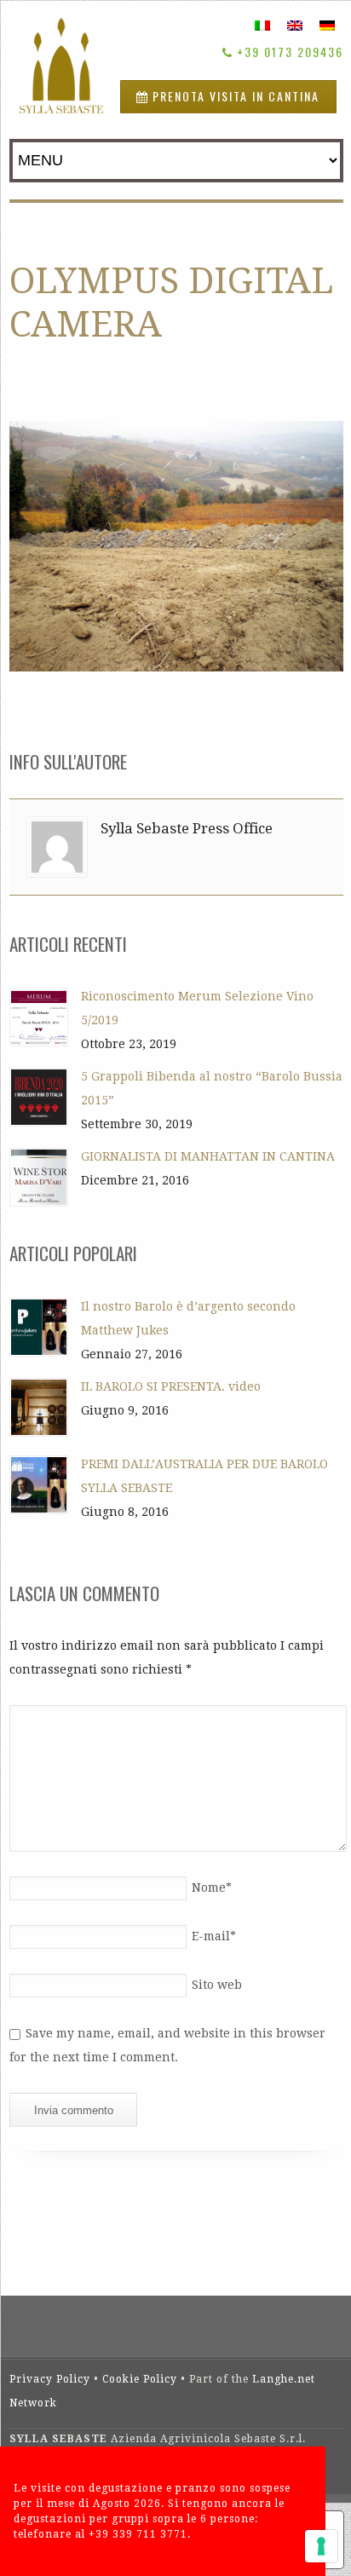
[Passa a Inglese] (295, 25)
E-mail (214, 1936)
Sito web (217, 1985)
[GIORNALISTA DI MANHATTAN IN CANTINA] (39, 1177)
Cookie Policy (140, 2379)
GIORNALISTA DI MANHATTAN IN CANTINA (208, 1156)
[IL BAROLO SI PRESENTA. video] (39, 1407)
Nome (212, 1887)
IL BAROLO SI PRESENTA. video (171, 1386)
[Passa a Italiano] (262, 25)
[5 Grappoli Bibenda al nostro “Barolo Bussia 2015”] (39, 1097)
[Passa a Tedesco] (327, 25)
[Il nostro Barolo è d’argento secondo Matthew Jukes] (39, 1327)
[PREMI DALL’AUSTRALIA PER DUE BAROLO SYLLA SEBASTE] (39, 1485)
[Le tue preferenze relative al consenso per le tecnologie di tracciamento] (321, 2546)
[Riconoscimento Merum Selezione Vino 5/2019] (39, 1017)
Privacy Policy (50, 2379)
